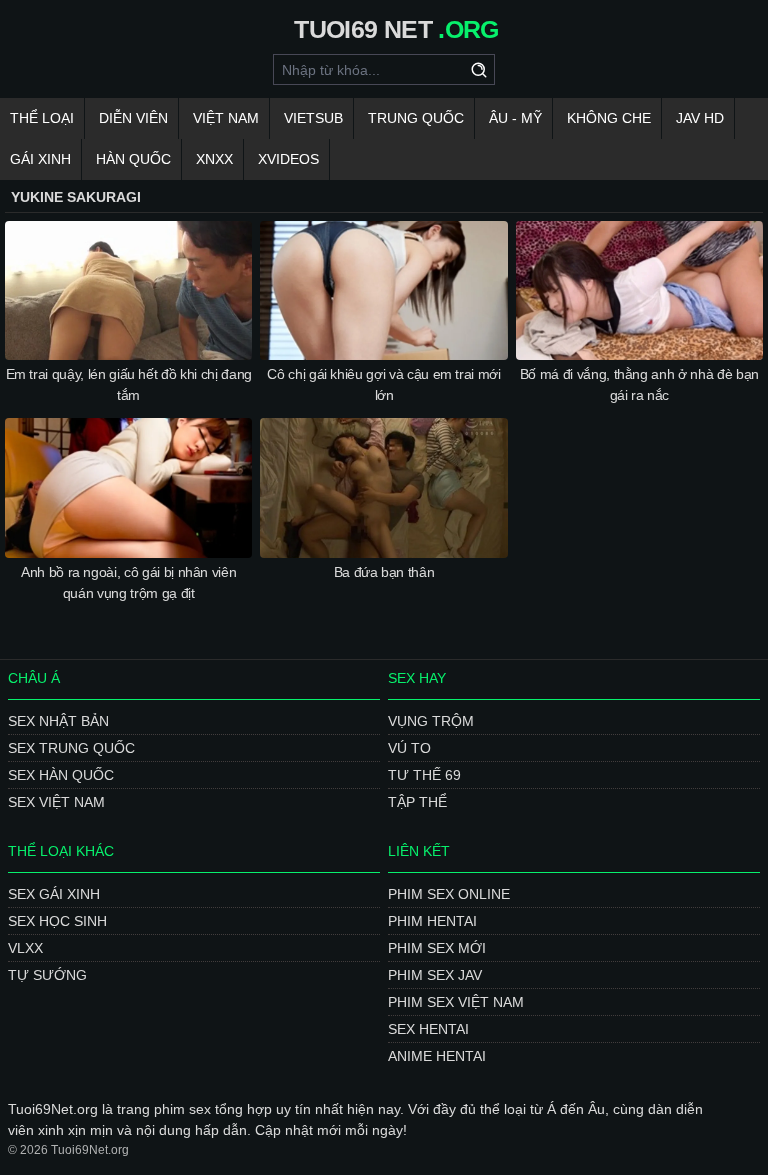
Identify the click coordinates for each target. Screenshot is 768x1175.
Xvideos (288, 159)
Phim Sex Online (449, 894)
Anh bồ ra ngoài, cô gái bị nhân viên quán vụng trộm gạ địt (128, 582)
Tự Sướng (47, 975)
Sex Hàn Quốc (61, 775)
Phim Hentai (432, 921)
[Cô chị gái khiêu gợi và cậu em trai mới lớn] (383, 290)
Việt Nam (226, 118)
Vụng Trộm (431, 721)
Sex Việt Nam (56, 802)
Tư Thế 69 (424, 775)
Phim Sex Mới (437, 948)
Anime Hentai (437, 1056)
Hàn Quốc (133, 159)
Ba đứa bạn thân (384, 572)
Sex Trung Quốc (71, 748)
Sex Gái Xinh (54, 894)
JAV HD (700, 118)
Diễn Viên (133, 118)
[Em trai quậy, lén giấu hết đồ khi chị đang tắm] (128, 290)
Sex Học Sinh (57, 921)
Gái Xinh (40, 159)
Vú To (409, 748)
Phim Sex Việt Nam (456, 1002)
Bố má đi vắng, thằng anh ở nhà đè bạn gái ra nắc (639, 384)
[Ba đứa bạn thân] (383, 487)
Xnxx (214, 159)
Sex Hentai (428, 1029)
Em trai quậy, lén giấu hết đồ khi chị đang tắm (129, 384)
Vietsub (313, 118)
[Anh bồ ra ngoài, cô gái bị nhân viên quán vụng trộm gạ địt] (128, 487)
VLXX (25, 948)
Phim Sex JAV (435, 975)
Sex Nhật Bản (58, 721)
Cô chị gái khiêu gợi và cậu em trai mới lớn (383, 384)
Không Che (609, 118)
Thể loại (42, 118)
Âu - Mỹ (515, 118)
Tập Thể (417, 802)
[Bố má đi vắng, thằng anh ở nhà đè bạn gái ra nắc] (639, 290)
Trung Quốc (416, 118)
